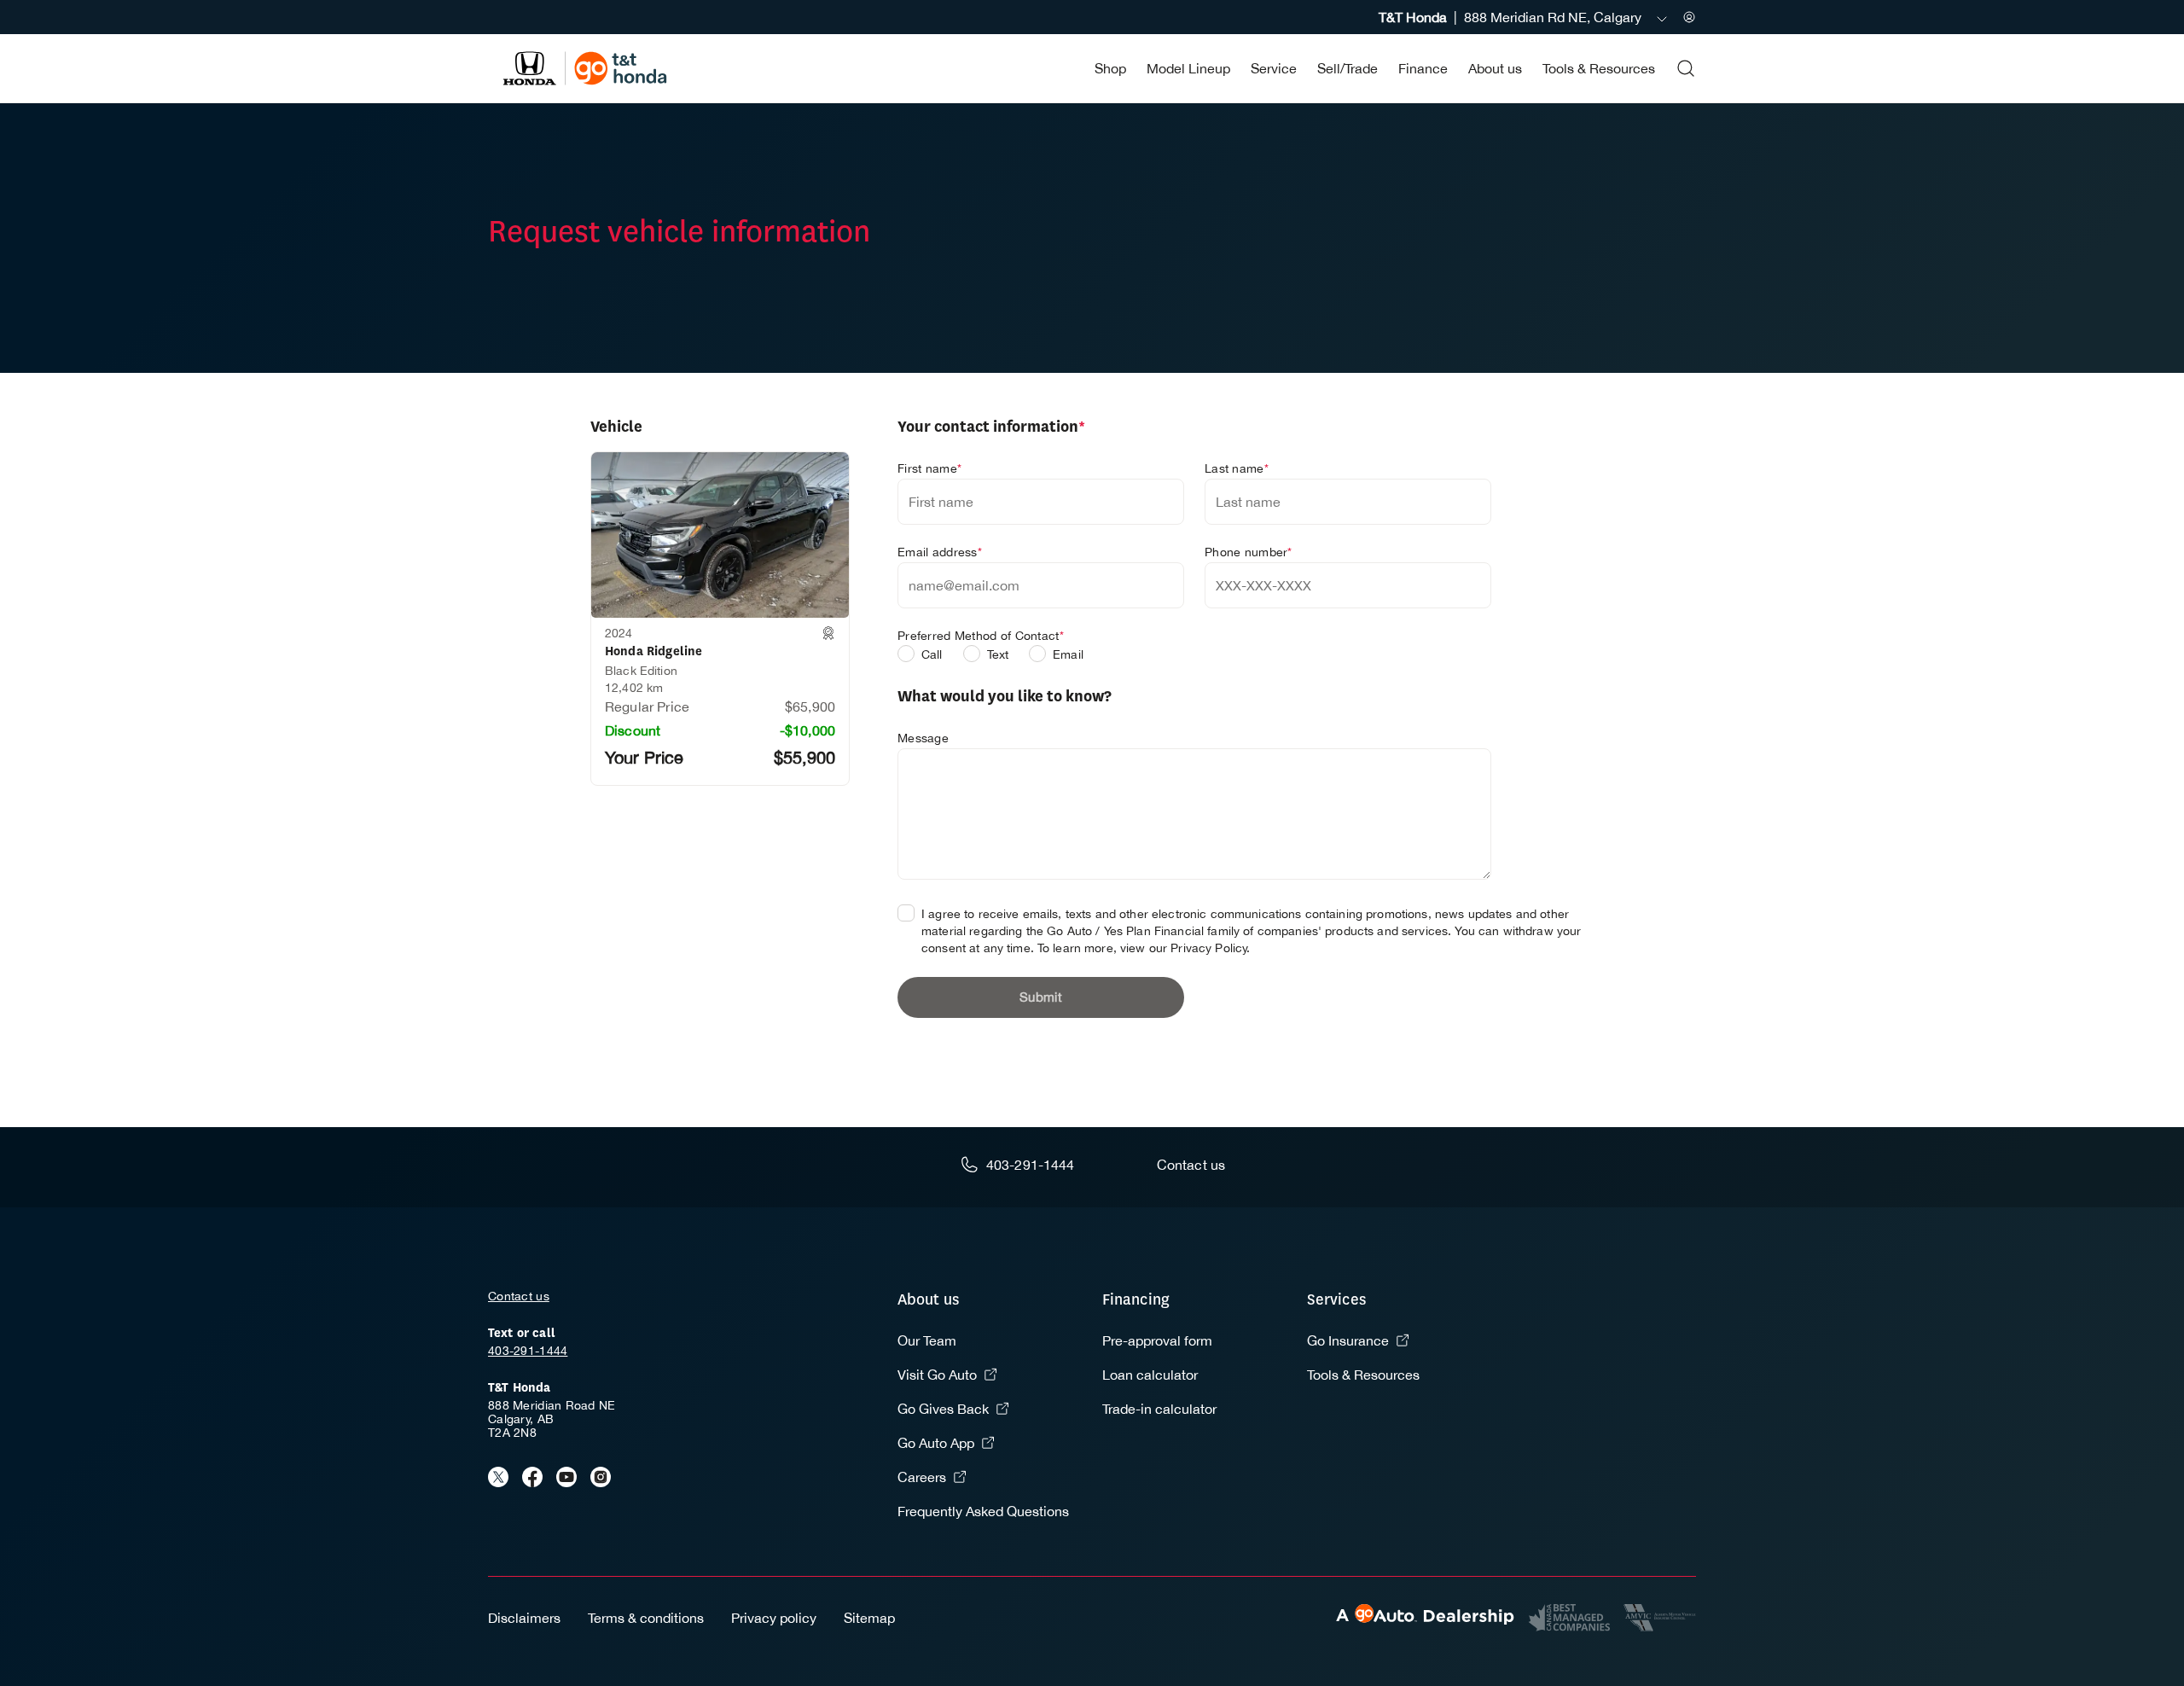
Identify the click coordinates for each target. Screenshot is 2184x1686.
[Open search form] (1686, 68)
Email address (940, 552)
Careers (922, 1477)
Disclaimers (524, 1618)
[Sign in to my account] (1689, 17)
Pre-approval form (1157, 1340)
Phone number (1249, 552)
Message (923, 738)
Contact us (519, 1296)
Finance (1423, 68)
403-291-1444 (528, 1351)
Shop (1110, 68)
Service (1274, 68)
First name (929, 468)
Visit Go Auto (937, 1375)
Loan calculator (1150, 1375)
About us (1495, 68)
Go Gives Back (943, 1409)
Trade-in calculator (1159, 1409)
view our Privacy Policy (1184, 948)
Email (1068, 654)
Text (998, 654)
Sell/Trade (1348, 68)
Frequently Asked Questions (983, 1511)
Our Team (927, 1340)
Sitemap (869, 1618)
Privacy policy (774, 1618)
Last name (1237, 468)
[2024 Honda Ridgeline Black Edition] (720, 535)
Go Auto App (936, 1443)
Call (932, 654)
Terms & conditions (646, 1618)
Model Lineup (1188, 68)
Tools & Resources (1599, 68)
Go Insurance (1348, 1340)
